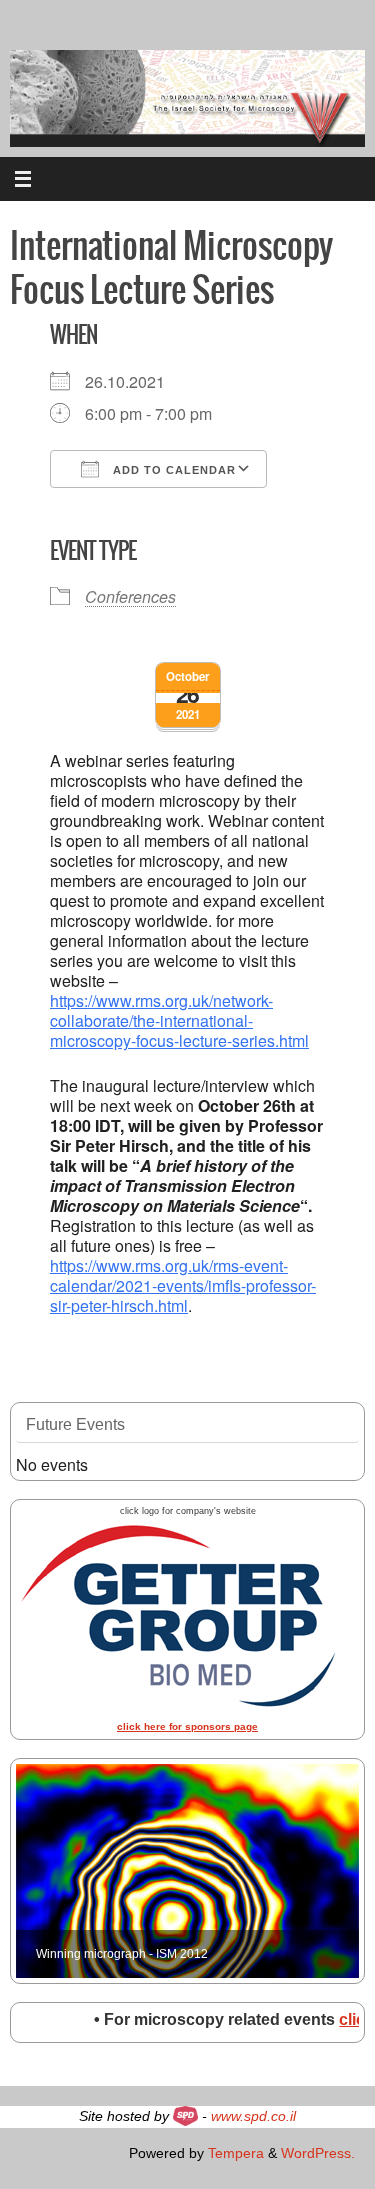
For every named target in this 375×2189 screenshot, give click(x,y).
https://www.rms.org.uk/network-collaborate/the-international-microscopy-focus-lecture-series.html (179, 1020)
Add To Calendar (172, 470)
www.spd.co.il (253, 2116)
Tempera (236, 2153)
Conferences (130, 596)
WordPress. (318, 2153)
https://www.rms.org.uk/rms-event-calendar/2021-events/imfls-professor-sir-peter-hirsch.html (183, 1285)
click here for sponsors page (187, 1726)
